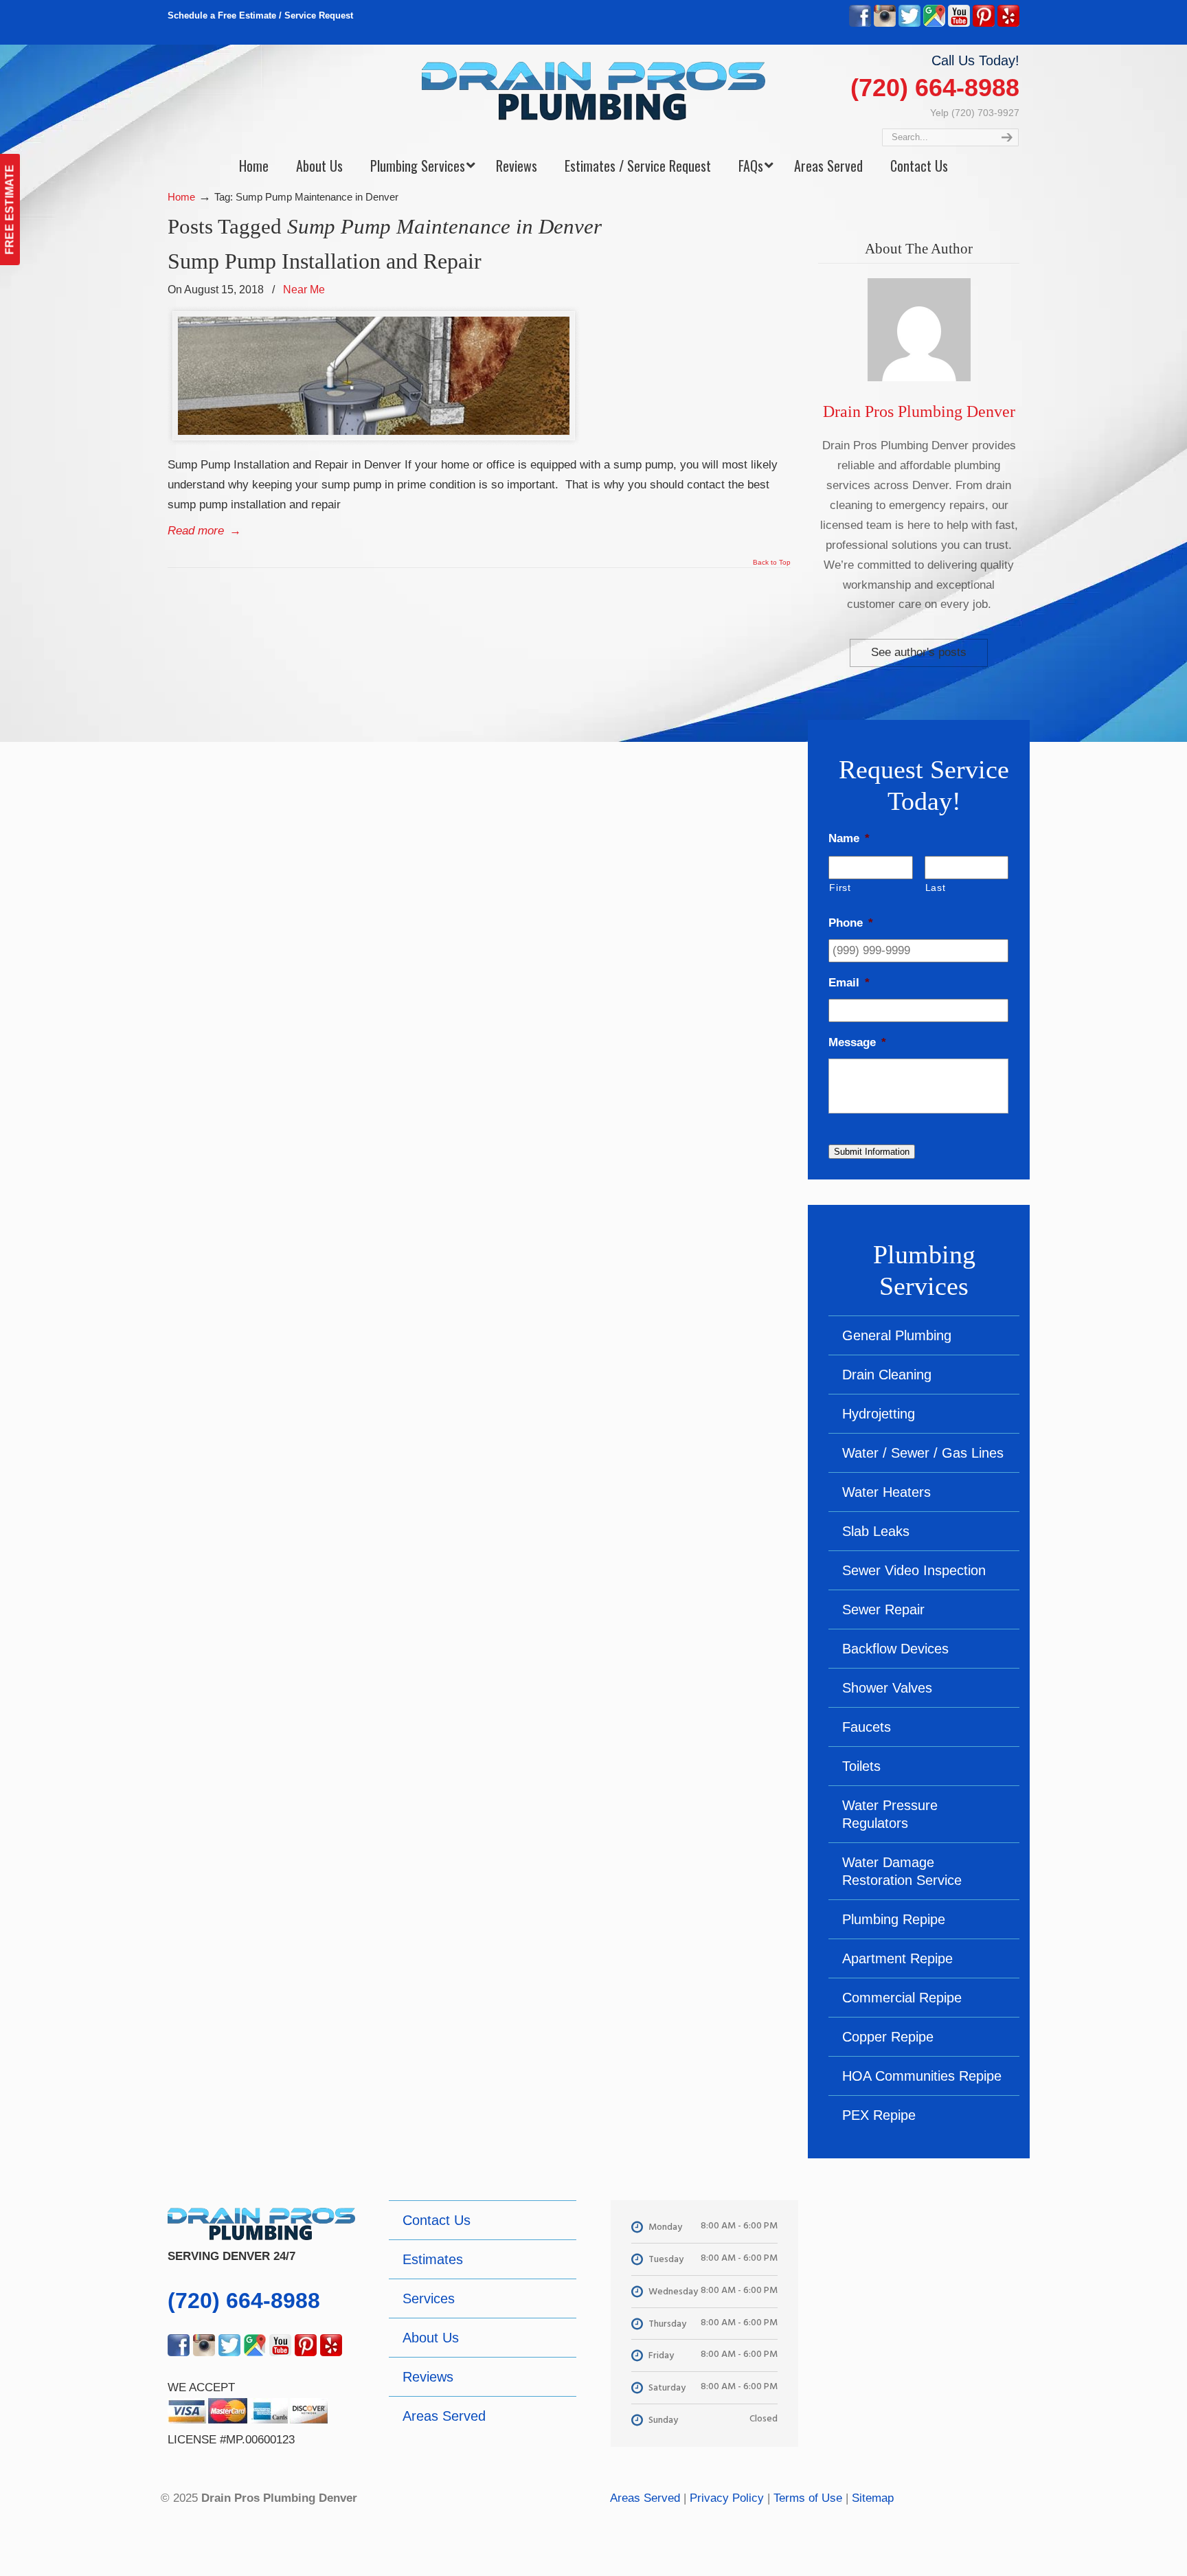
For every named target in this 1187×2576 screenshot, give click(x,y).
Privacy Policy (727, 2498)
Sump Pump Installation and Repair (325, 261)
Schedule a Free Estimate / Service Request (260, 15)
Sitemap (873, 2498)
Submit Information (872, 1152)
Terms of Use (808, 2498)
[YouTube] (959, 24)
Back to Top (772, 563)
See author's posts (919, 652)
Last (936, 888)
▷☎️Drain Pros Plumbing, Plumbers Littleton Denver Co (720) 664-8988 (593, 91)
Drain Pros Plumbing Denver (919, 411)
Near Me (304, 289)
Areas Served (645, 2498)
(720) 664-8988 (935, 88)
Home (181, 197)
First (840, 888)
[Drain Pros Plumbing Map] (926, 2298)
